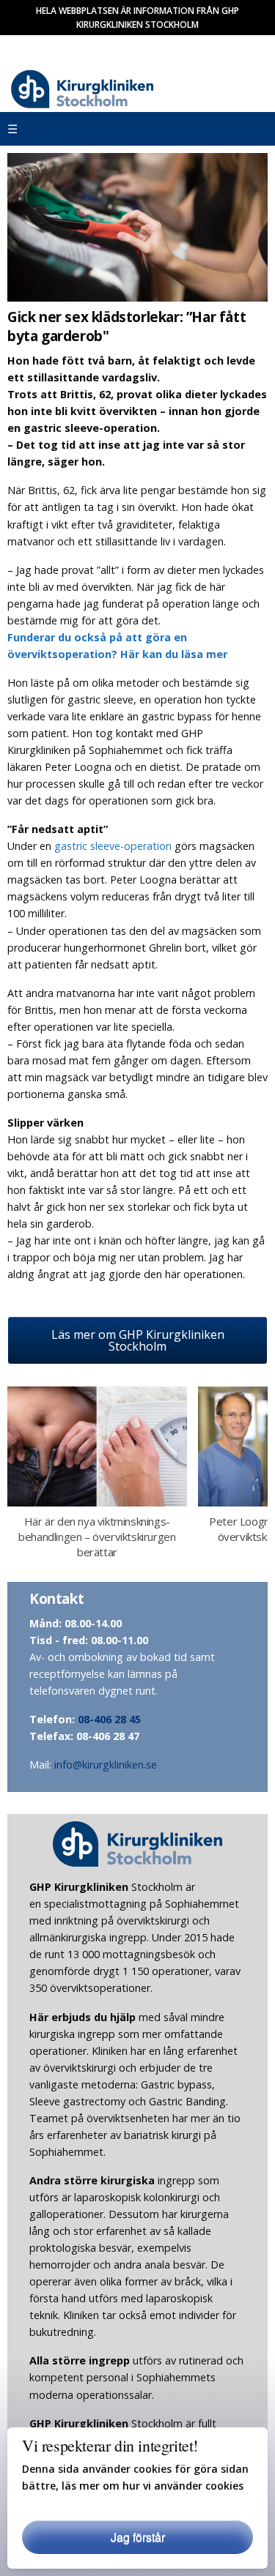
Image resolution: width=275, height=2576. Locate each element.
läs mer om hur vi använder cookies (153, 2486)
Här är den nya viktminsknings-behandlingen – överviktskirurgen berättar (97, 1537)
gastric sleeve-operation (113, 846)
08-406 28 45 (109, 1719)
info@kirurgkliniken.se (106, 1765)
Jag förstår (138, 2537)
